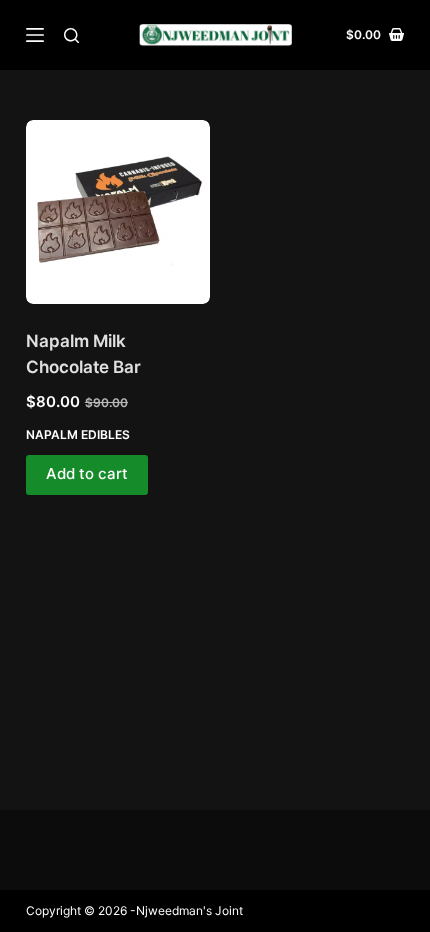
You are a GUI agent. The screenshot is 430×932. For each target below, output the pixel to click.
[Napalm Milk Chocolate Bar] (118, 212)
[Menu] (35, 35)
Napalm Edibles (78, 434)
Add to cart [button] (87, 473)
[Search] (71, 35)
